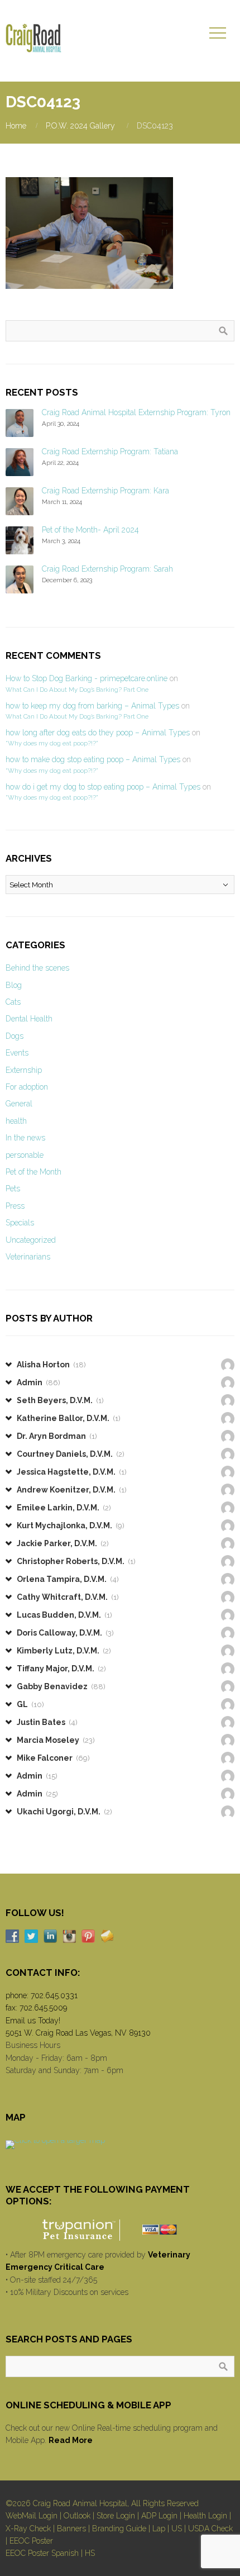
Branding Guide (119, 2529)
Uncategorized (31, 1240)
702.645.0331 (54, 1995)
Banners (71, 2529)
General (19, 1104)
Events (17, 1053)
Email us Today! (33, 2021)
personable (25, 1155)
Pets (13, 1189)
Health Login (205, 2516)
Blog (14, 985)
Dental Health (29, 1019)
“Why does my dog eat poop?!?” (52, 743)
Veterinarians (28, 1257)
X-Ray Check (28, 2529)
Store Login (116, 2516)
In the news (25, 1138)
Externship (24, 1070)
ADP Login (159, 2516)
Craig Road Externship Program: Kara (105, 491)
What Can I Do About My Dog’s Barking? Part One (77, 690)
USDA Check (210, 2529)
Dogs (15, 1036)
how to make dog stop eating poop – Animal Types (93, 759)
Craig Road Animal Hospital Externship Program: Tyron (136, 412)
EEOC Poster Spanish (42, 2553)
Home (16, 126)
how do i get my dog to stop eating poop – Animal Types (103, 787)
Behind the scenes (37, 968)
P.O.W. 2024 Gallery (80, 126)
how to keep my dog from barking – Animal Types (92, 706)
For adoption (27, 1087)
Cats (13, 1002)
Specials (20, 1223)
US (177, 2529)
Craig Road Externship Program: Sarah (107, 569)
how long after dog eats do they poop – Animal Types (98, 733)
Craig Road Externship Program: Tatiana (110, 451)
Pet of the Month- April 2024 (90, 530)
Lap (159, 2529)
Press (15, 1206)
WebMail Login (32, 2516)
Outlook (77, 2516)
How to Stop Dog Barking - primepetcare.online (87, 678)
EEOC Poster (31, 2541)
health (16, 1121)
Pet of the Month (33, 1172)
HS (90, 2553)
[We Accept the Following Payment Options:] (120, 2230)
